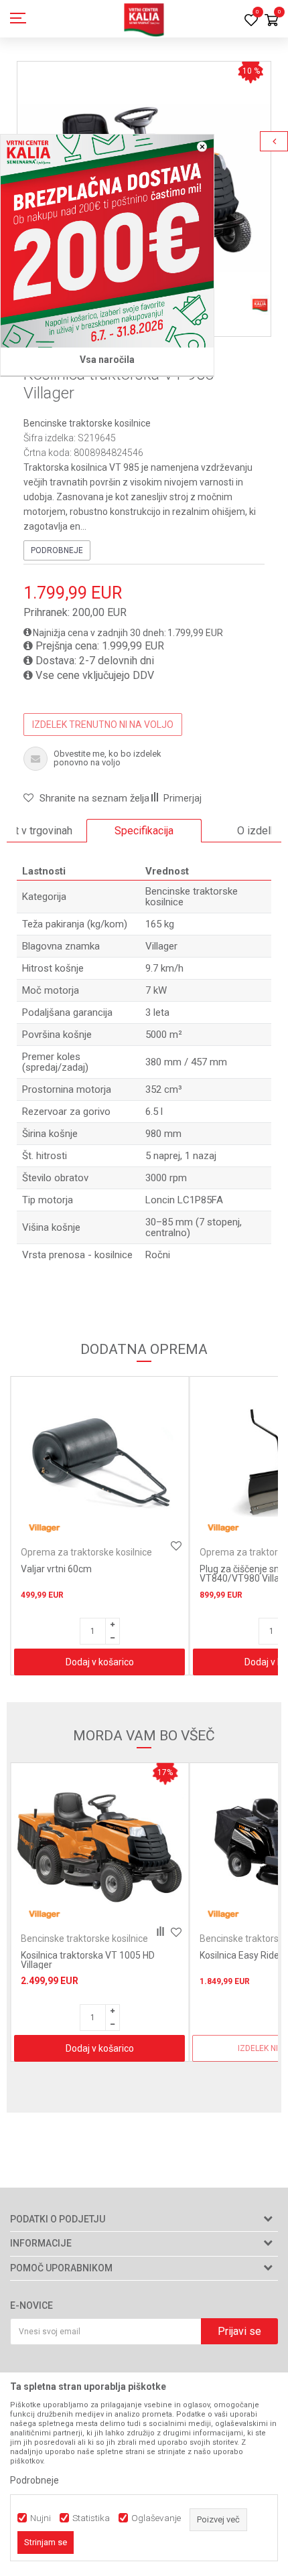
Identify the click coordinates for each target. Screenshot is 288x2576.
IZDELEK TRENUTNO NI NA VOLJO (103, 725)
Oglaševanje (156, 2518)
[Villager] (44, 1528)
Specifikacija (144, 831)
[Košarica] (271, 21)
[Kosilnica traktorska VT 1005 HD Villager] (99, 1848)
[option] (144, 831)
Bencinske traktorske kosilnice (87, 423)
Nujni (41, 2518)
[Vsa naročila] (107, 241)
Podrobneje (57, 550)
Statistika (91, 2518)
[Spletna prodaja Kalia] (144, 19)
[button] (86, 798)
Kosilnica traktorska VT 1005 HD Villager (88, 1960)
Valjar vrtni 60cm (56, 1569)
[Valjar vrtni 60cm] (99, 1462)
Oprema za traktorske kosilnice (86, 1552)
